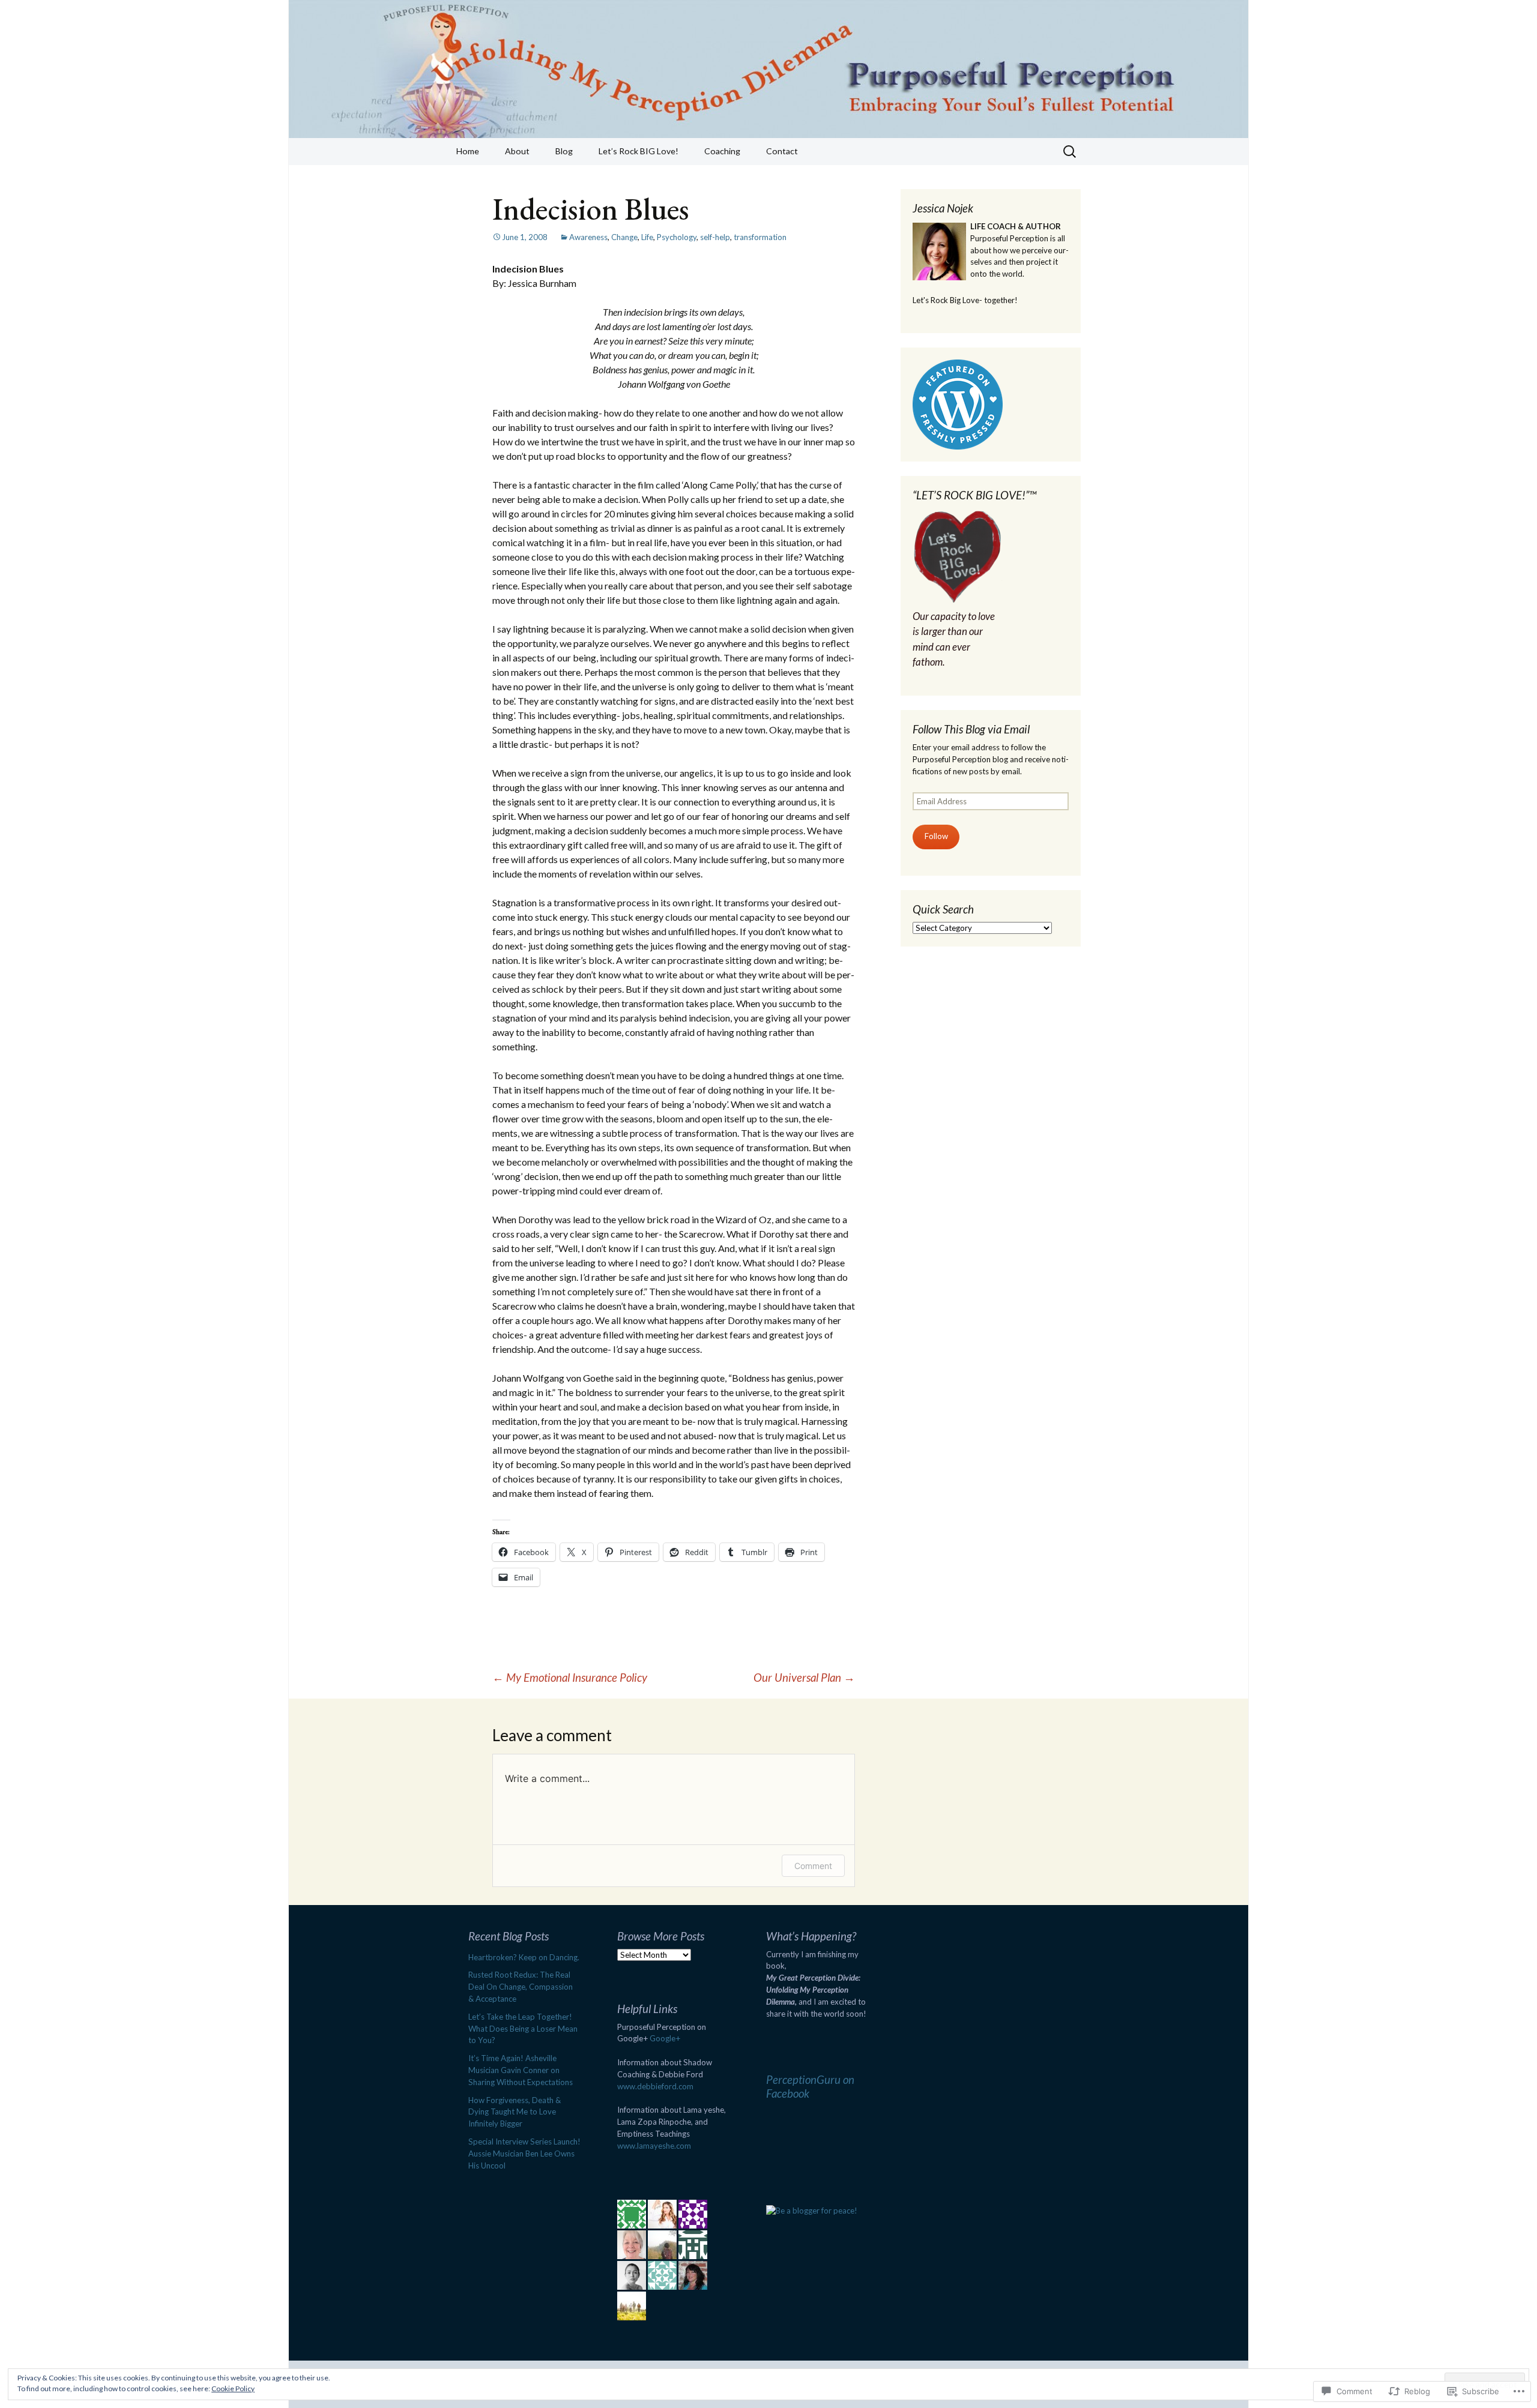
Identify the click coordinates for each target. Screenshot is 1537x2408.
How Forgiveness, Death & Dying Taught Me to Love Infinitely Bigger (515, 2112)
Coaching (722, 151)
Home (468, 151)
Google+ (665, 2038)
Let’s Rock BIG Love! (639, 151)
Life (647, 237)
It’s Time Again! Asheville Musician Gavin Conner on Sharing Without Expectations (521, 2070)
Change (624, 237)
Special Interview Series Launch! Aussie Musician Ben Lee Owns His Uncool (524, 2154)
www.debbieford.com (655, 2086)
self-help (715, 237)
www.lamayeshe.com (654, 2146)
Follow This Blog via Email (971, 729)
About (517, 151)
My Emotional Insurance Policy (570, 1677)
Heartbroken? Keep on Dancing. (524, 1957)
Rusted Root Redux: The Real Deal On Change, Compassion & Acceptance (521, 1987)
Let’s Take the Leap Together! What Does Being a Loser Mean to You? (523, 2029)
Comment (813, 1866)
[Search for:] (1070, 152)
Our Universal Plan (804, 1677)
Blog (564, 151)
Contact (782, 151)
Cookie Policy (233, 2388)
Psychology (677, 237)
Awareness (588, 237)
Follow (936, 836)
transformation (760, 237)
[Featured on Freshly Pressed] (958, 403)
